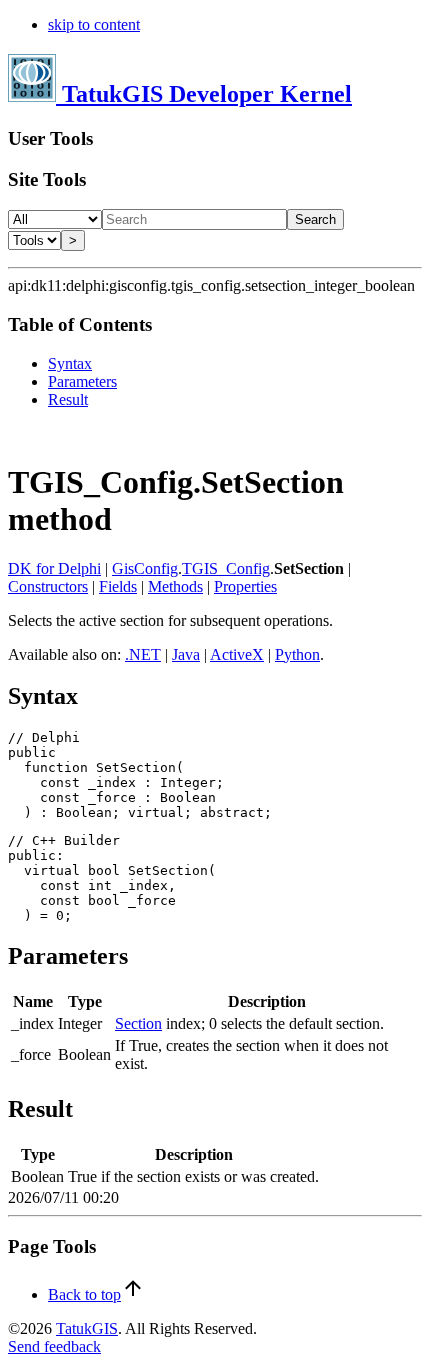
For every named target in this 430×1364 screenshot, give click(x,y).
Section (138, 1023)
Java (186, 654)
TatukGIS (87, 1328)
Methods (175, 586)
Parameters (82, 381)
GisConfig (145, 568)
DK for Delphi (54, 568)
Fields (118, 586)
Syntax (70, 363)
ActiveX (237, 654)
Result (68, 399)
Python (297, 654)
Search (315, 219)
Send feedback (54, 1346)
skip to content (94, 24)
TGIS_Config (226, 568)
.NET (143, 654)
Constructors (48, 586)
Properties (245, 586)
